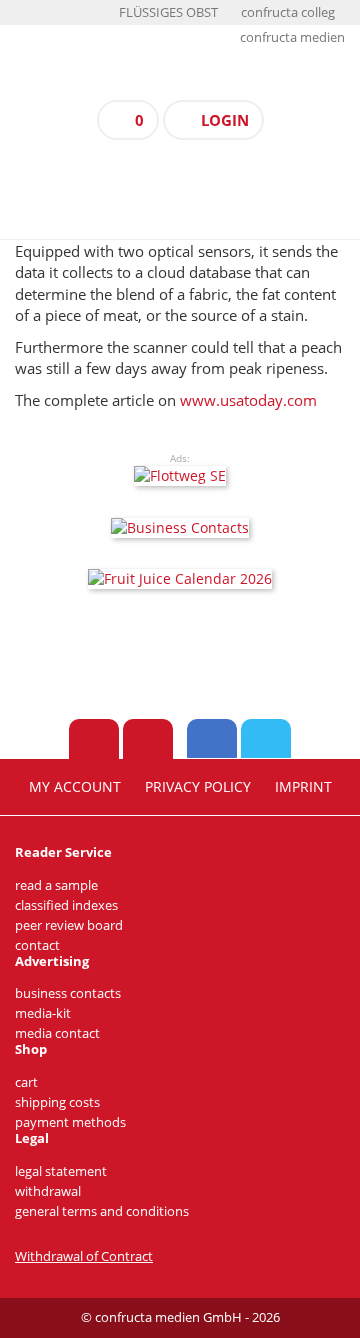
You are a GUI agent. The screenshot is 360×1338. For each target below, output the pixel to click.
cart (26, 1082)
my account (75, 787)
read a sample (56, 885)
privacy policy (198, 787)
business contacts (68, 993)
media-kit (43, 1013)
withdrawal (48, 1191)
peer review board (69, 925)
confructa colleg (288, 12)
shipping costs (57, 1102)
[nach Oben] (94, 739)
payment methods (70, 1122)
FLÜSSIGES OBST (168, 12)
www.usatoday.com (248, 400)
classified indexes (66, 905)
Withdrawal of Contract (84, 1256)
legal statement (61, 1171)
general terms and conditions (102, 1211)
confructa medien (292, 37)
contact (37, 945)
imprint (303, 787)
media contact (57, 1033)
